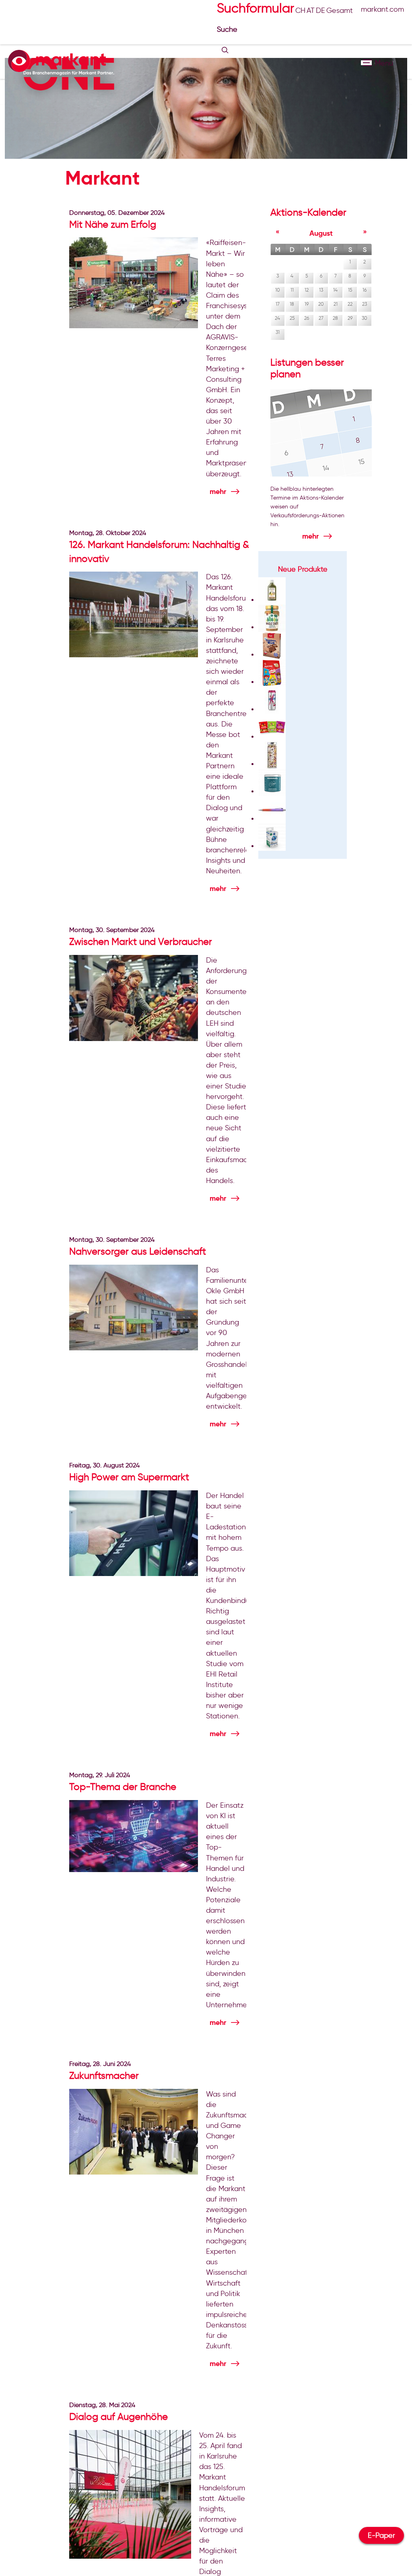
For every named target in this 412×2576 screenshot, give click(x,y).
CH (300, 10)
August (321, 233)
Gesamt (340, 10)
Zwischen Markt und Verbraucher (141, 941)
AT (311, 10)
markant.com (382, 9)
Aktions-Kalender (308, 212)
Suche (228, 29)
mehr (218, 491)
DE (320, 10)
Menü (366, 63)
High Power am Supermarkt (129, 1477)
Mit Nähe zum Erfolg (113, 224)
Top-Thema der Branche (123, 1787)
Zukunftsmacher (104, 2075)
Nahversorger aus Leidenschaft (138, 1251)
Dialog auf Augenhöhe (118, 2417)
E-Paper (381, 2535)
